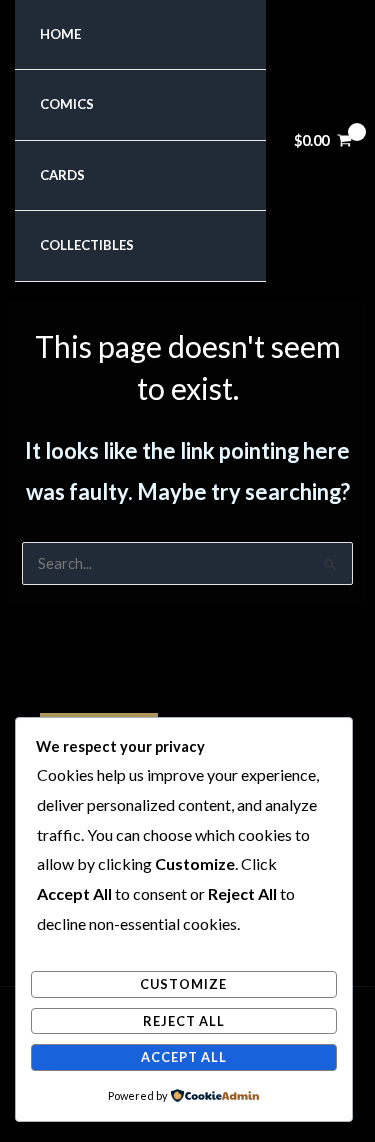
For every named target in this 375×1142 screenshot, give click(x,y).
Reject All (184, 1021)
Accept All (184, 1057)
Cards (62, 175)
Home (60, 34)
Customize (183, 984)
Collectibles (87, 245)
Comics (67, 104)
